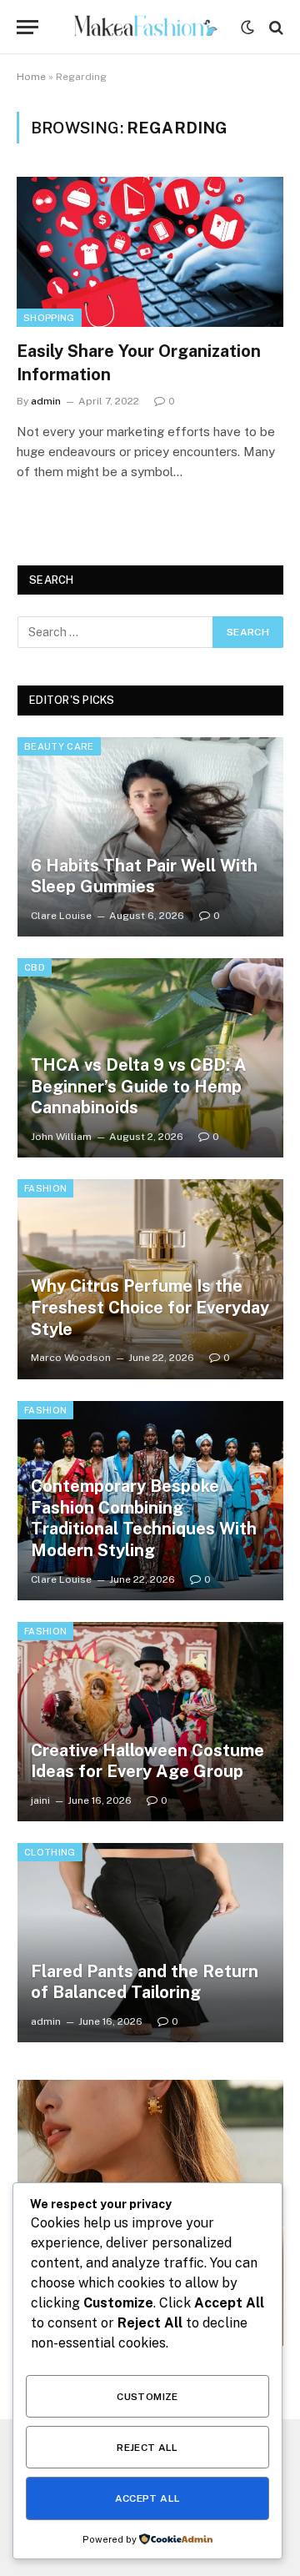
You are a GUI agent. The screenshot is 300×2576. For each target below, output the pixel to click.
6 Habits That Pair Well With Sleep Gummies (144, 876)
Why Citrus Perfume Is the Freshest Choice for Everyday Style (150, 1307)
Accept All (148, 2498)
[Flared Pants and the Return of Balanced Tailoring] (150, 1943)
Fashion (45, 1188)
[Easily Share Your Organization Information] (150, 252)
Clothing (50, 1852)
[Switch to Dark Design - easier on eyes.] (247, 28)
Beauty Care (59, 746)
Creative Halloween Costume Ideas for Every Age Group (147, 1761)
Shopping (49, 318)
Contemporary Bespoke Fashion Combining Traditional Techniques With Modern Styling (144, 1518)
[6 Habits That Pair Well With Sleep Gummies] (150, 837)
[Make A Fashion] (144, 27)
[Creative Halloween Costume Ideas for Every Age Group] (150, 1722)
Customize (147, 2397)
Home (31, 77)
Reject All (147, 2448)
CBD (35, 967)
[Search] (275, 27)
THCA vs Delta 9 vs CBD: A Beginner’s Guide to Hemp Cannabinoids (139, 1086)
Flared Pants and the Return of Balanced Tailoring (145, 1982)
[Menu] (27, 27)
